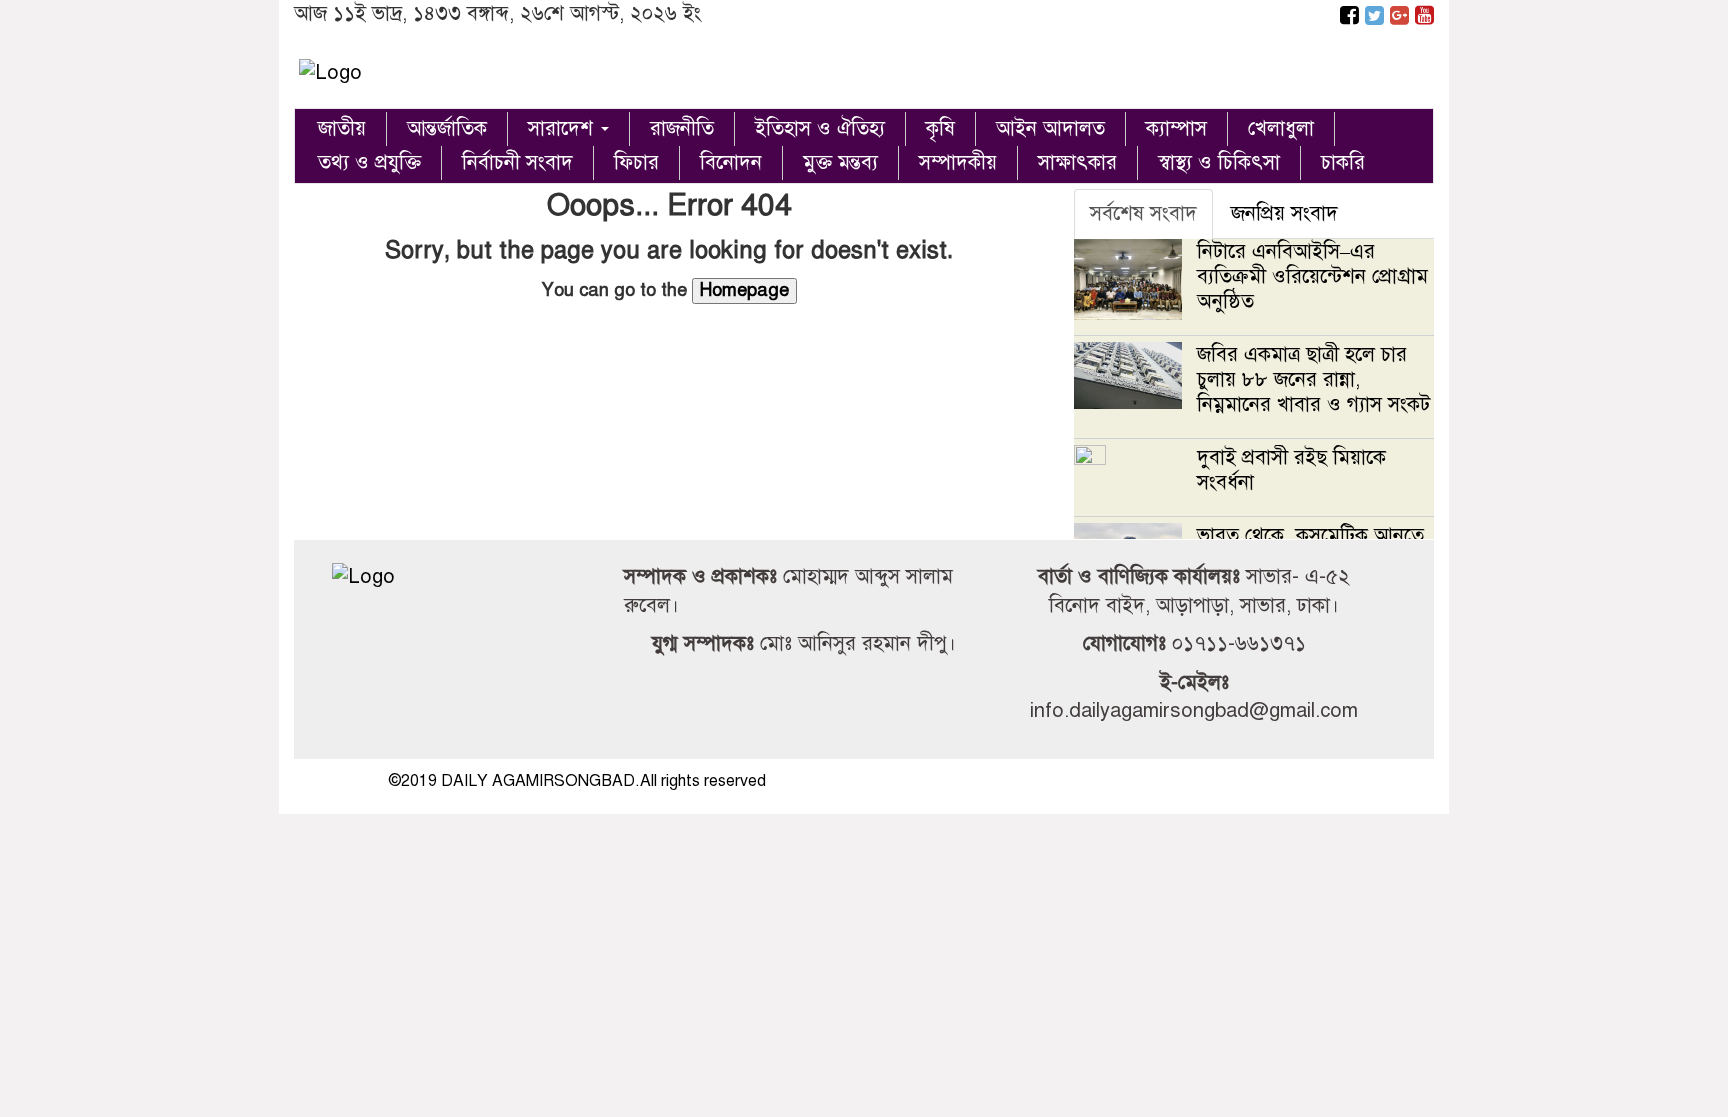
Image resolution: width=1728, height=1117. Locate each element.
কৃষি (940, 128)
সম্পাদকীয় (958, 162)
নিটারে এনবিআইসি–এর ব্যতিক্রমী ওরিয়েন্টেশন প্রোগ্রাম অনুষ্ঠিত (1312, 276)
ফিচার (636, 162)
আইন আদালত (1050, 128)
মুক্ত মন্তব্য (840, 162)
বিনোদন (731, 162)
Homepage (744, 290)
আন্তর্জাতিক (447, 128)
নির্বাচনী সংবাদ (517, 162)
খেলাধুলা (1281, 128)
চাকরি (1343, 162)
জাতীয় (342, 128)
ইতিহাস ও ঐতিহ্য (820, 128)
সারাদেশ (563, 128)
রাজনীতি (682, 128)
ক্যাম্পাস (1176, 128)
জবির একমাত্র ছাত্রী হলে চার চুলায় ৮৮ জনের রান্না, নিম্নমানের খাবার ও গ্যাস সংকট (1313, 379)
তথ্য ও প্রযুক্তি (369, 162)
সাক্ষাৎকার (1077, 162)
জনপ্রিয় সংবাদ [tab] (1284, 213)
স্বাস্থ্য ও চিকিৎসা (1219, 162)
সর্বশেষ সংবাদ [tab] (1143, 213)
